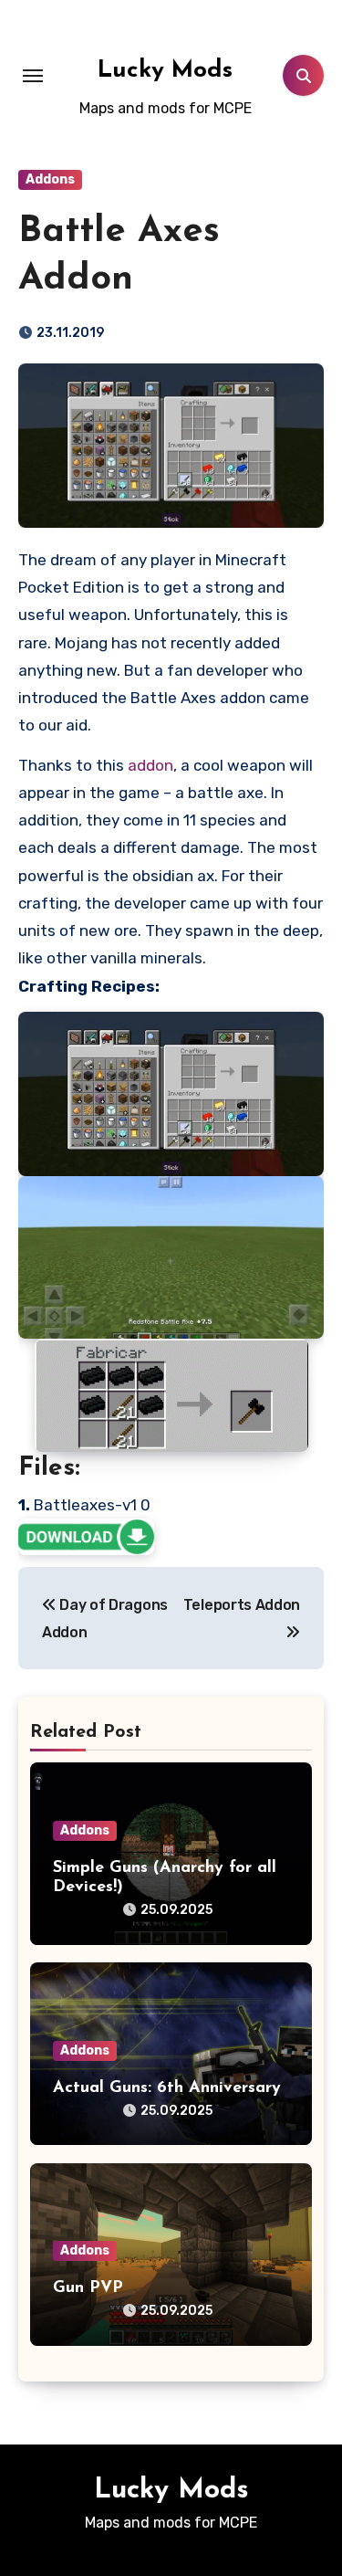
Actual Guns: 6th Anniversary (167, 2088)
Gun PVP (88, 2288)
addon (150, 765)
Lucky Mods (165, 71)
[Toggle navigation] (33, 76)
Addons (50, 179)
